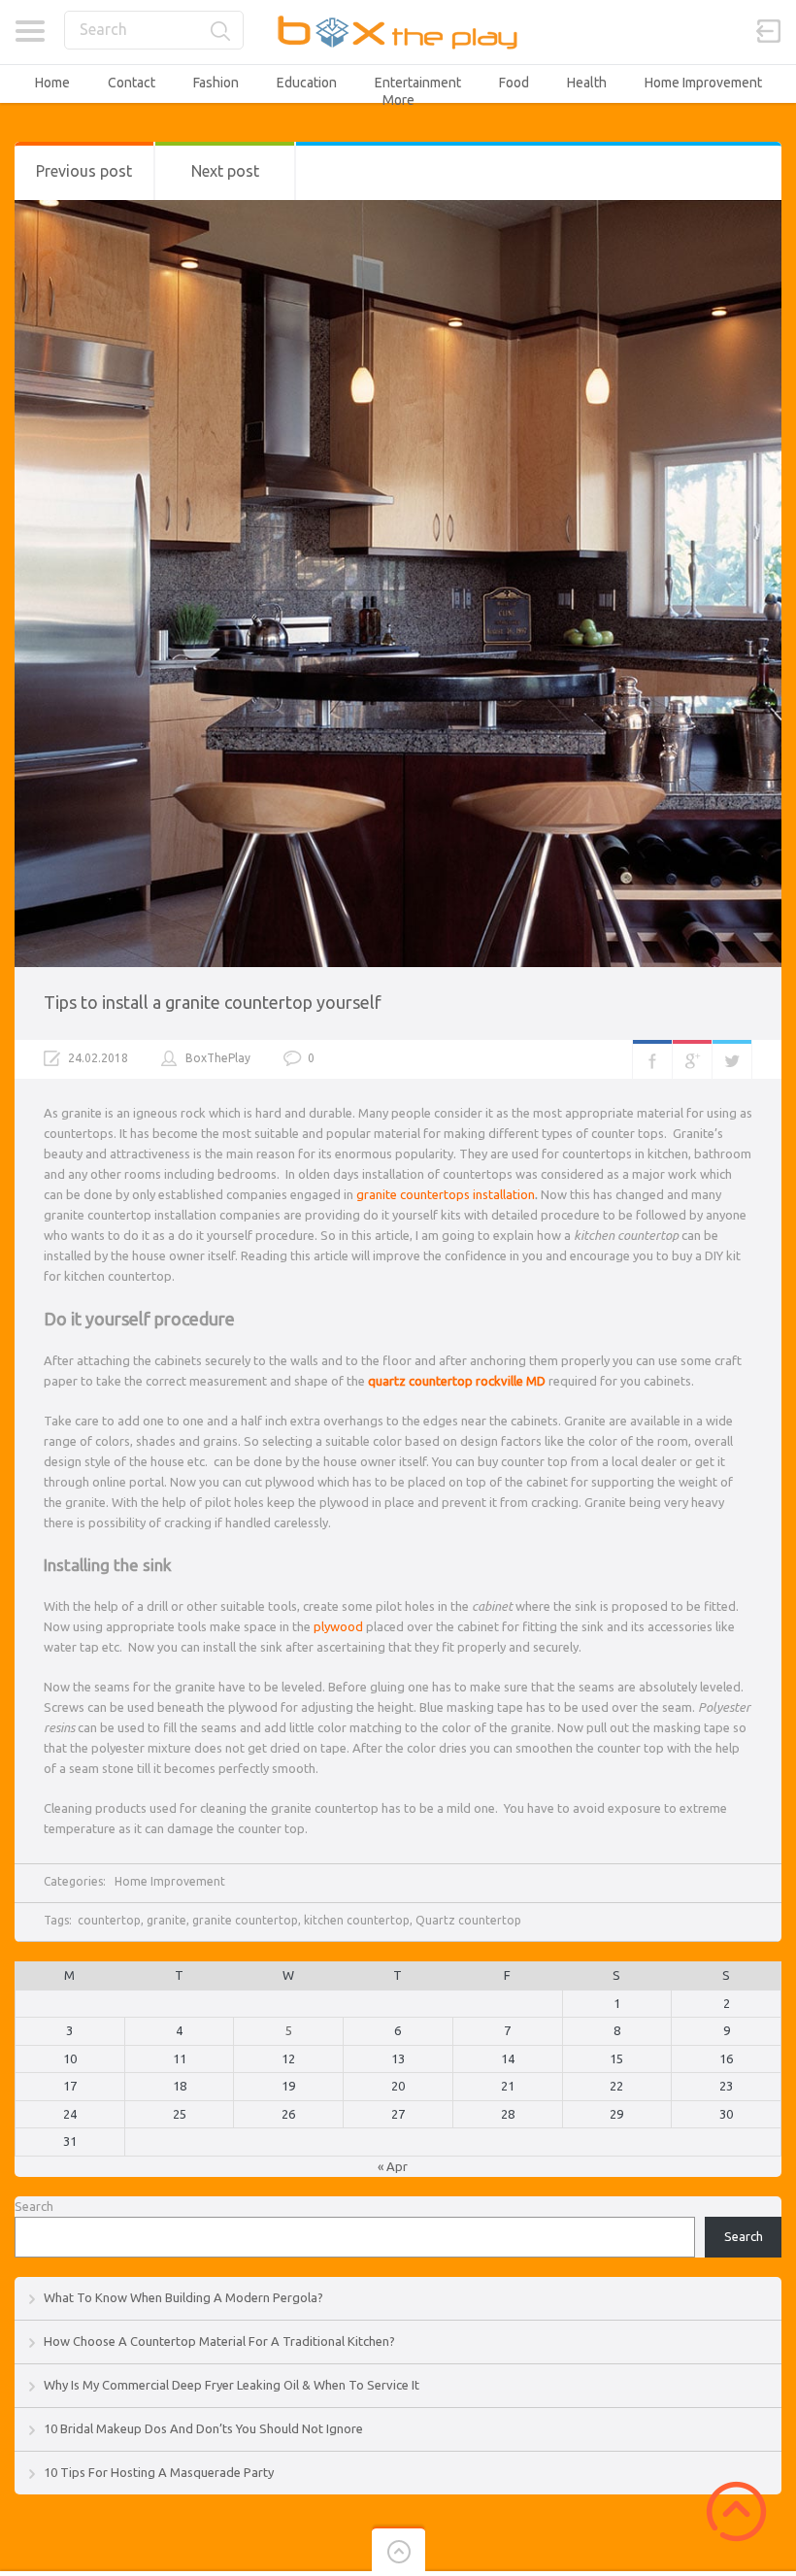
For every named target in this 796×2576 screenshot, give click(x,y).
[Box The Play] (398, 32)
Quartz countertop (468, 1920)
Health (587, 83)
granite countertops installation (446, 1194)
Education (307, 83)
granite (166, 1920)
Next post (225, 171)
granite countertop (245, 1920)
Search (34, 2206)
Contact (132, 83)
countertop (109, 1920)
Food (514, 83)
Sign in (769, 31)
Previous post (84, 171)
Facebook (652, 1059)
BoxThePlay (218, 1058)
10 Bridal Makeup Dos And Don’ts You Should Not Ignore (203, 2428)
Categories (30, 31)
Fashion (216, 83)
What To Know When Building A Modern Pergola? (183, 2297)
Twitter (732, 1059)
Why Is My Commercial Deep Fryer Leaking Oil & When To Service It (232, 2385)
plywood (338, 1626)
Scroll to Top (736, 2511)
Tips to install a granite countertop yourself (213, 1002)
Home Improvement (703, 83)
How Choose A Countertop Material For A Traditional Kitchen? (219, 2341)
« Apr (393, 2166)
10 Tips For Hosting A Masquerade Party (159, 2472)
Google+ (692, 1059)
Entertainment (418, 83)
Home (52, 83)
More (398, 100)
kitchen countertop (357, 1920)
